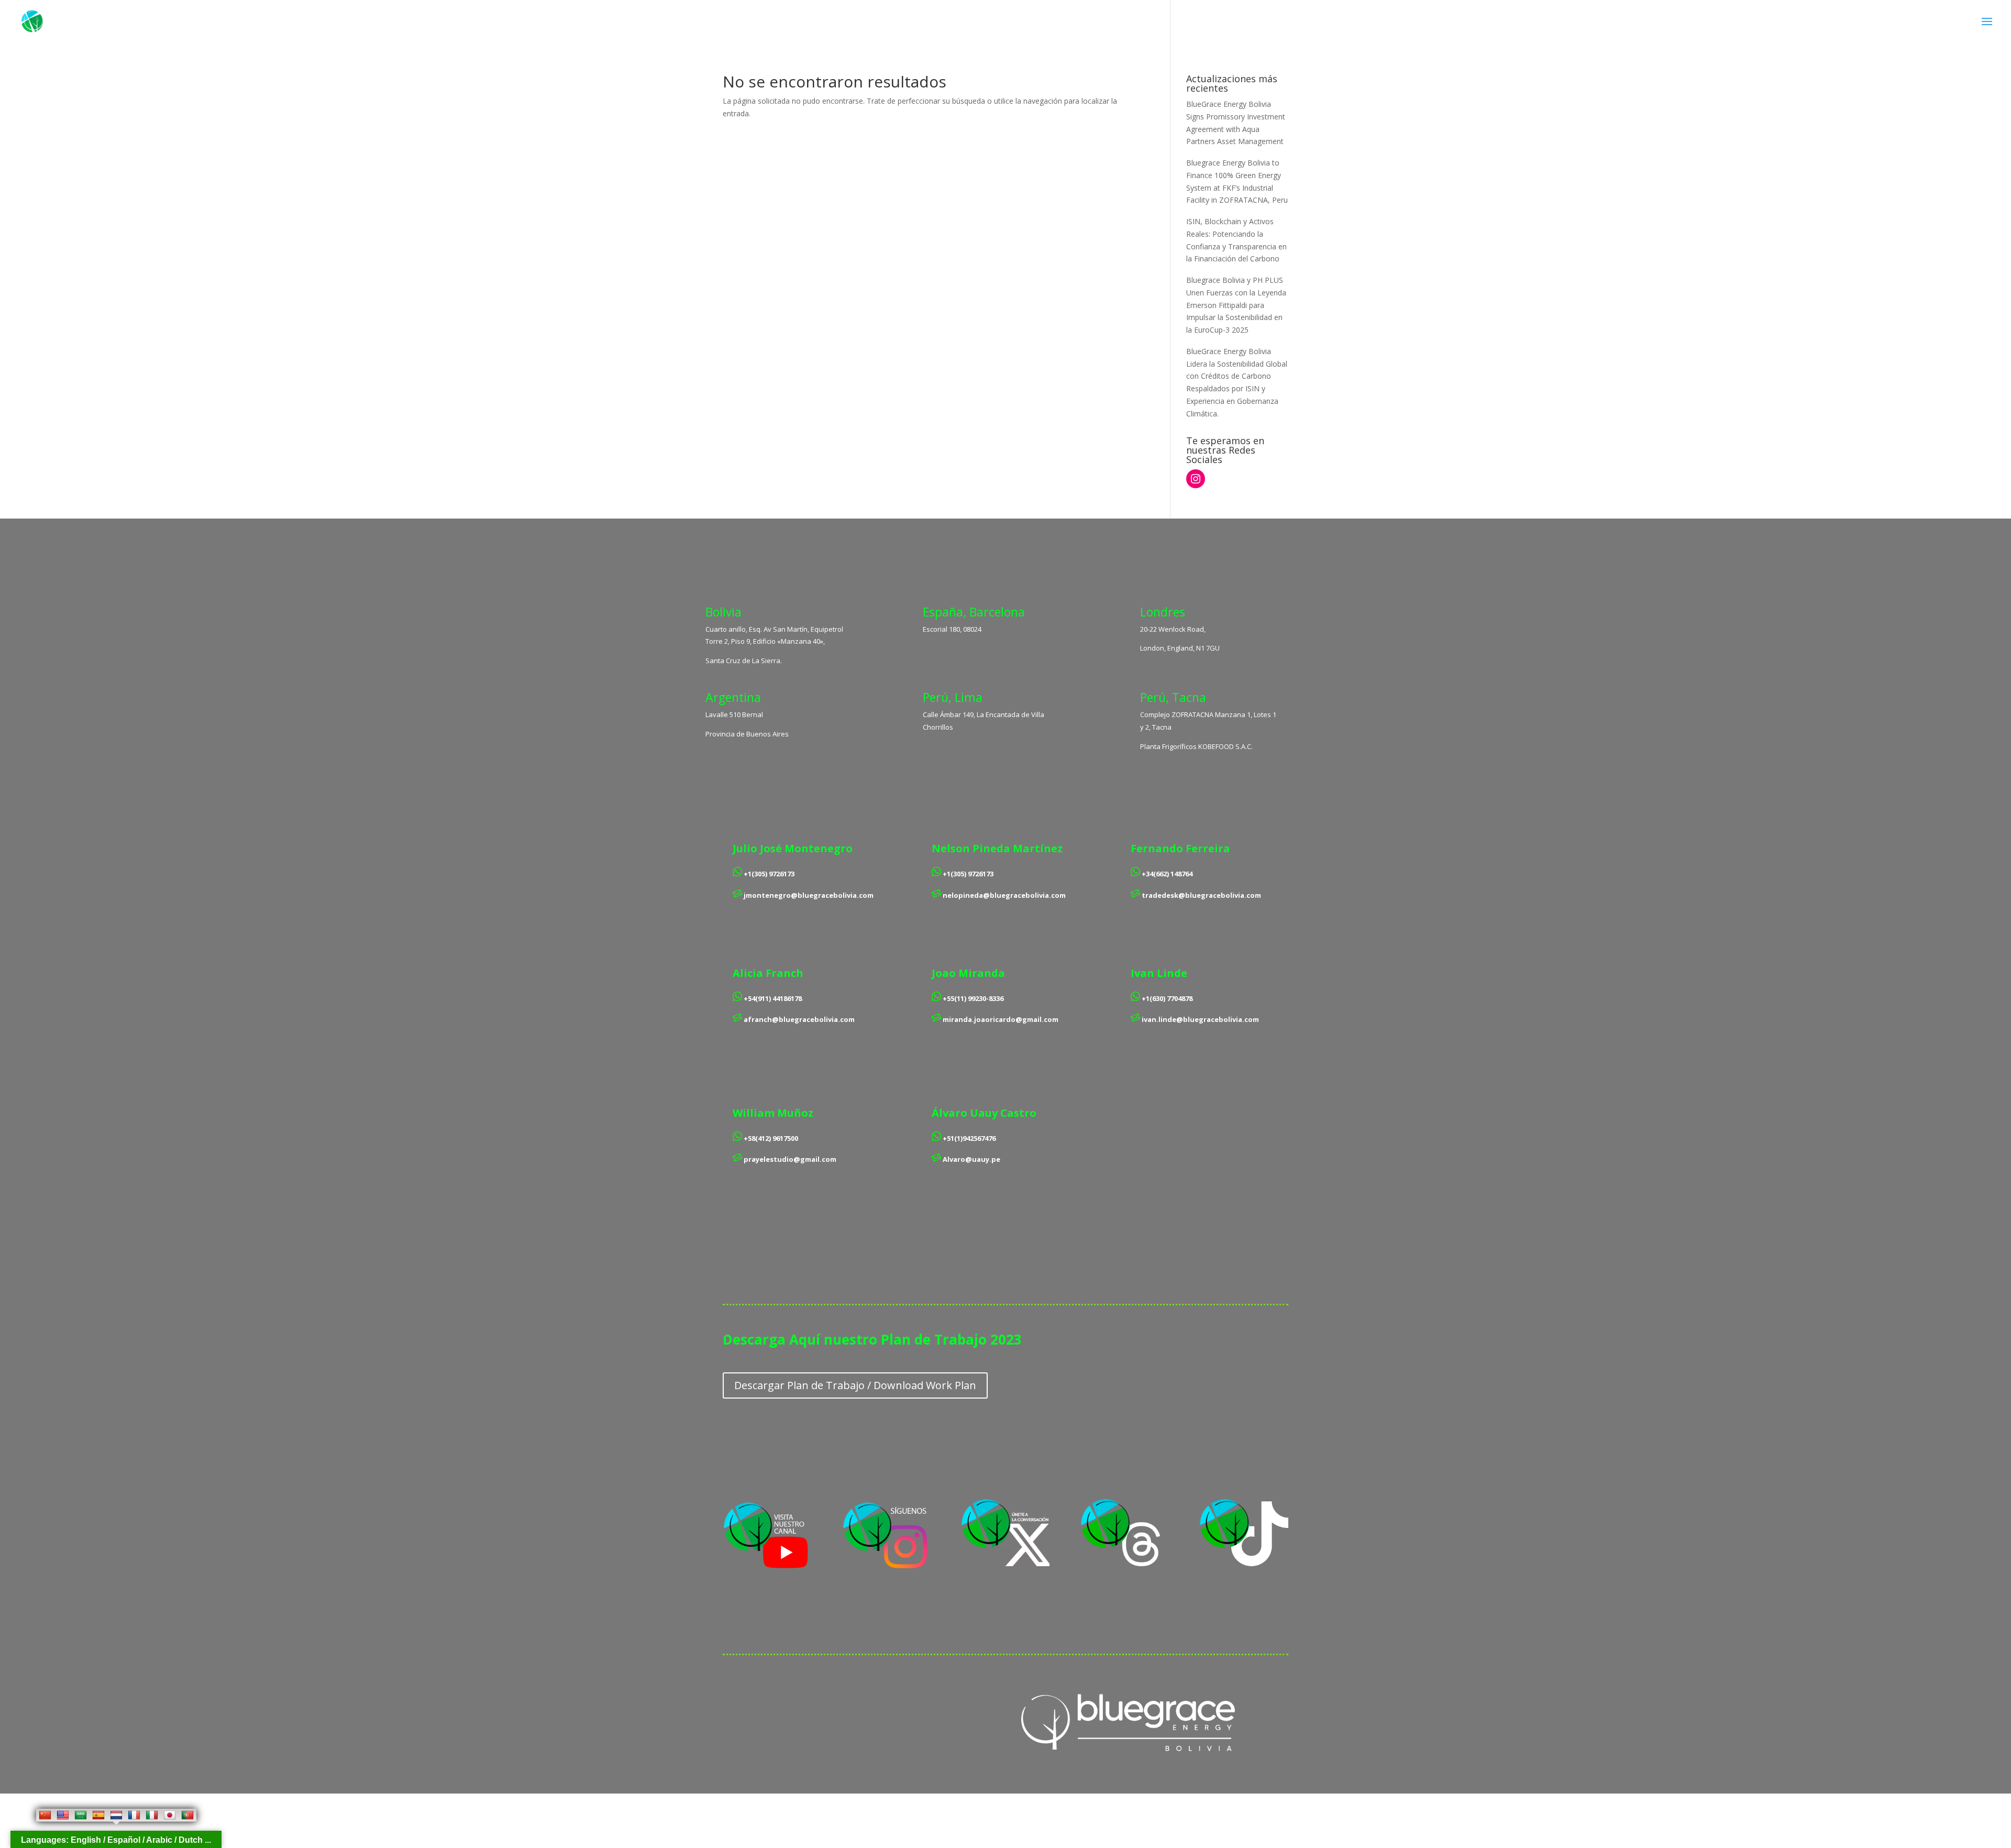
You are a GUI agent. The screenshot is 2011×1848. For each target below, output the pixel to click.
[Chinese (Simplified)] (45, 1815)
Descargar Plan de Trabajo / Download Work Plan (855, 1385)
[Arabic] (81, 1815)
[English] (63, 1815)
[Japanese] (170, 1815)
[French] (134, 1815)
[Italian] (152, 1815)
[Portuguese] (187, 1815)
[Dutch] (116, 1815)
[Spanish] (98, 1815)
